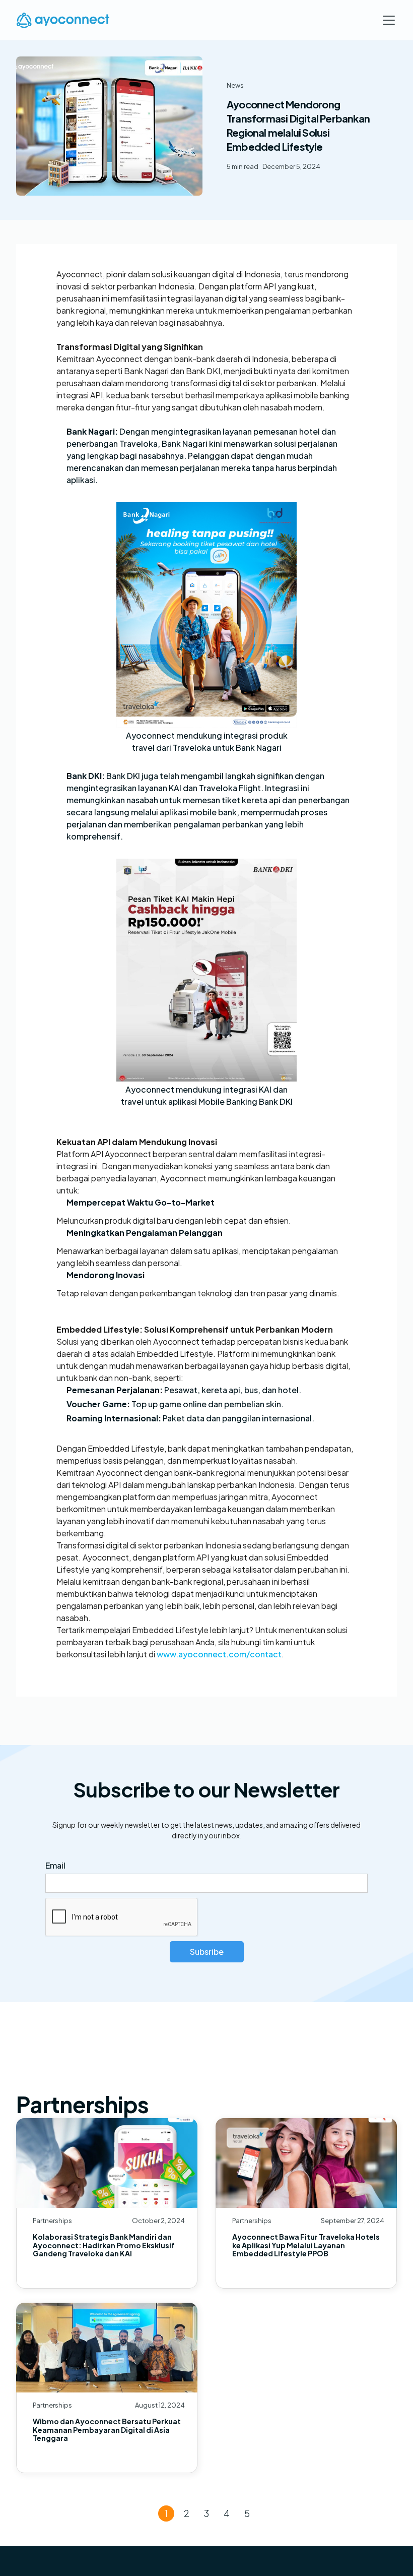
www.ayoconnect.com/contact (219, 1654)
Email (55, 1865)
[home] (63, 20)
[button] (387, 20)
